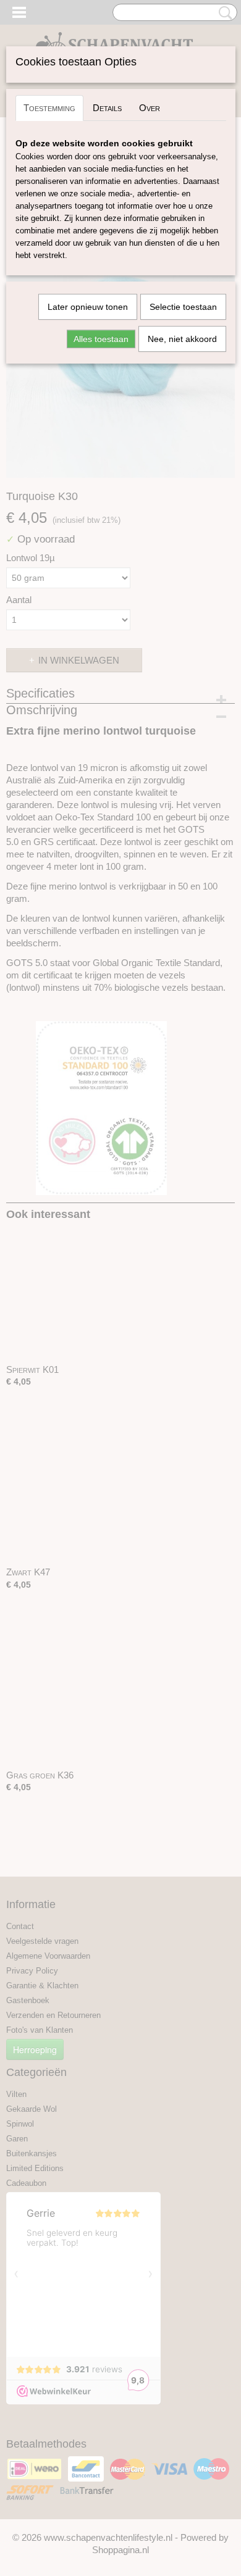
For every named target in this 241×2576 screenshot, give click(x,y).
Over (150, 108)
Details (107, 108)
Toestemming (49, 108)
